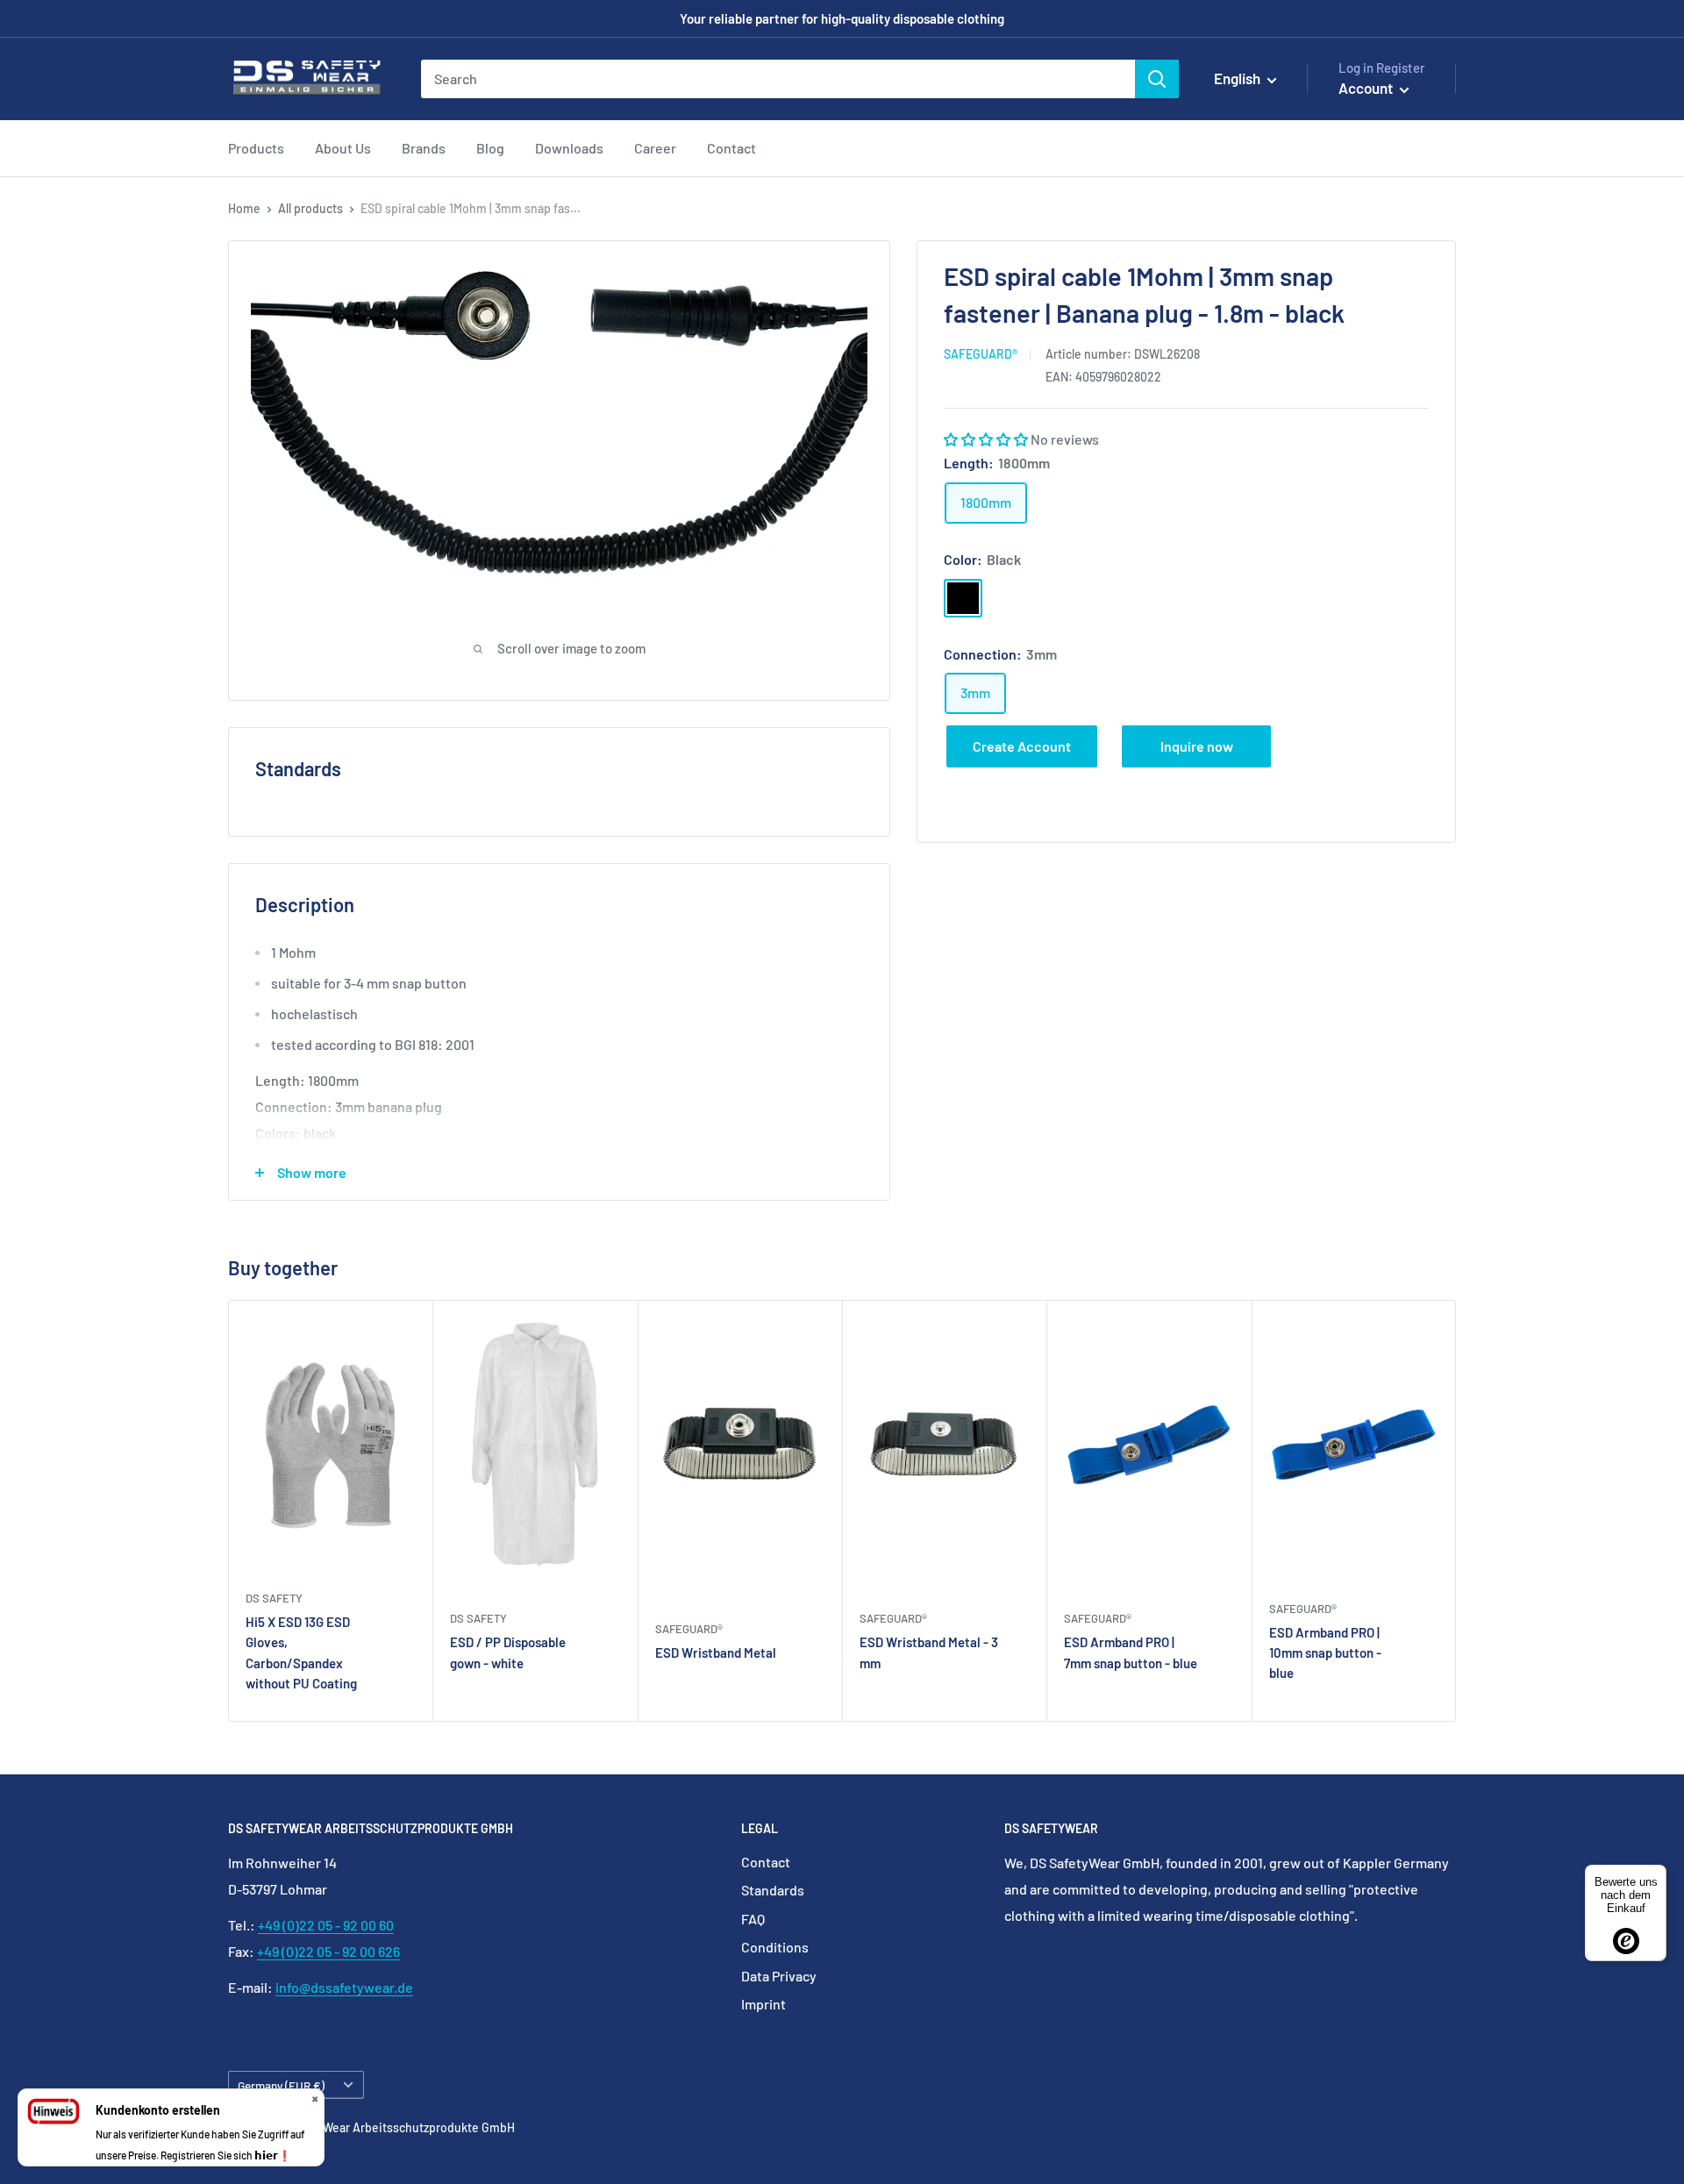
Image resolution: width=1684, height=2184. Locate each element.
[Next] (1456, 1511)
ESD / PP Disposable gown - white (508, 1653)
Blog (490, 148)
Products (256, 148)
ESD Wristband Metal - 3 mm (929, 1653)
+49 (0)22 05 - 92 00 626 (328, 1951)
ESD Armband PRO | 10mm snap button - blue (1325, 1653)
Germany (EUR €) (281, 2085)
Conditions (775, 1947)
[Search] (1157, 79)
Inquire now (1197, 746)
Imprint (764, 2004)
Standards (773, 1890)
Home (244, 208)
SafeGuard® (981, 354)
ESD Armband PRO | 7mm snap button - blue (1131, 1653)
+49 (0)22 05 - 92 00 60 (326, 1925)
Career (655, 148)
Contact (731, 148)
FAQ (753, 1919)
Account (1367, 88)
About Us (343, 148)
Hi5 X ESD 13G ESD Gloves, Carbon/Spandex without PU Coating (301, 1652)
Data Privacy (779, 1976)
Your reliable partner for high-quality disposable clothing (842, 18)
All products (310, 208)
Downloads (569, 148)
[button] (987, 439)
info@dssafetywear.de (344, 1987)
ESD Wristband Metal (716, 1652)
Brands (424, 148)
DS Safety (274, 1598)
